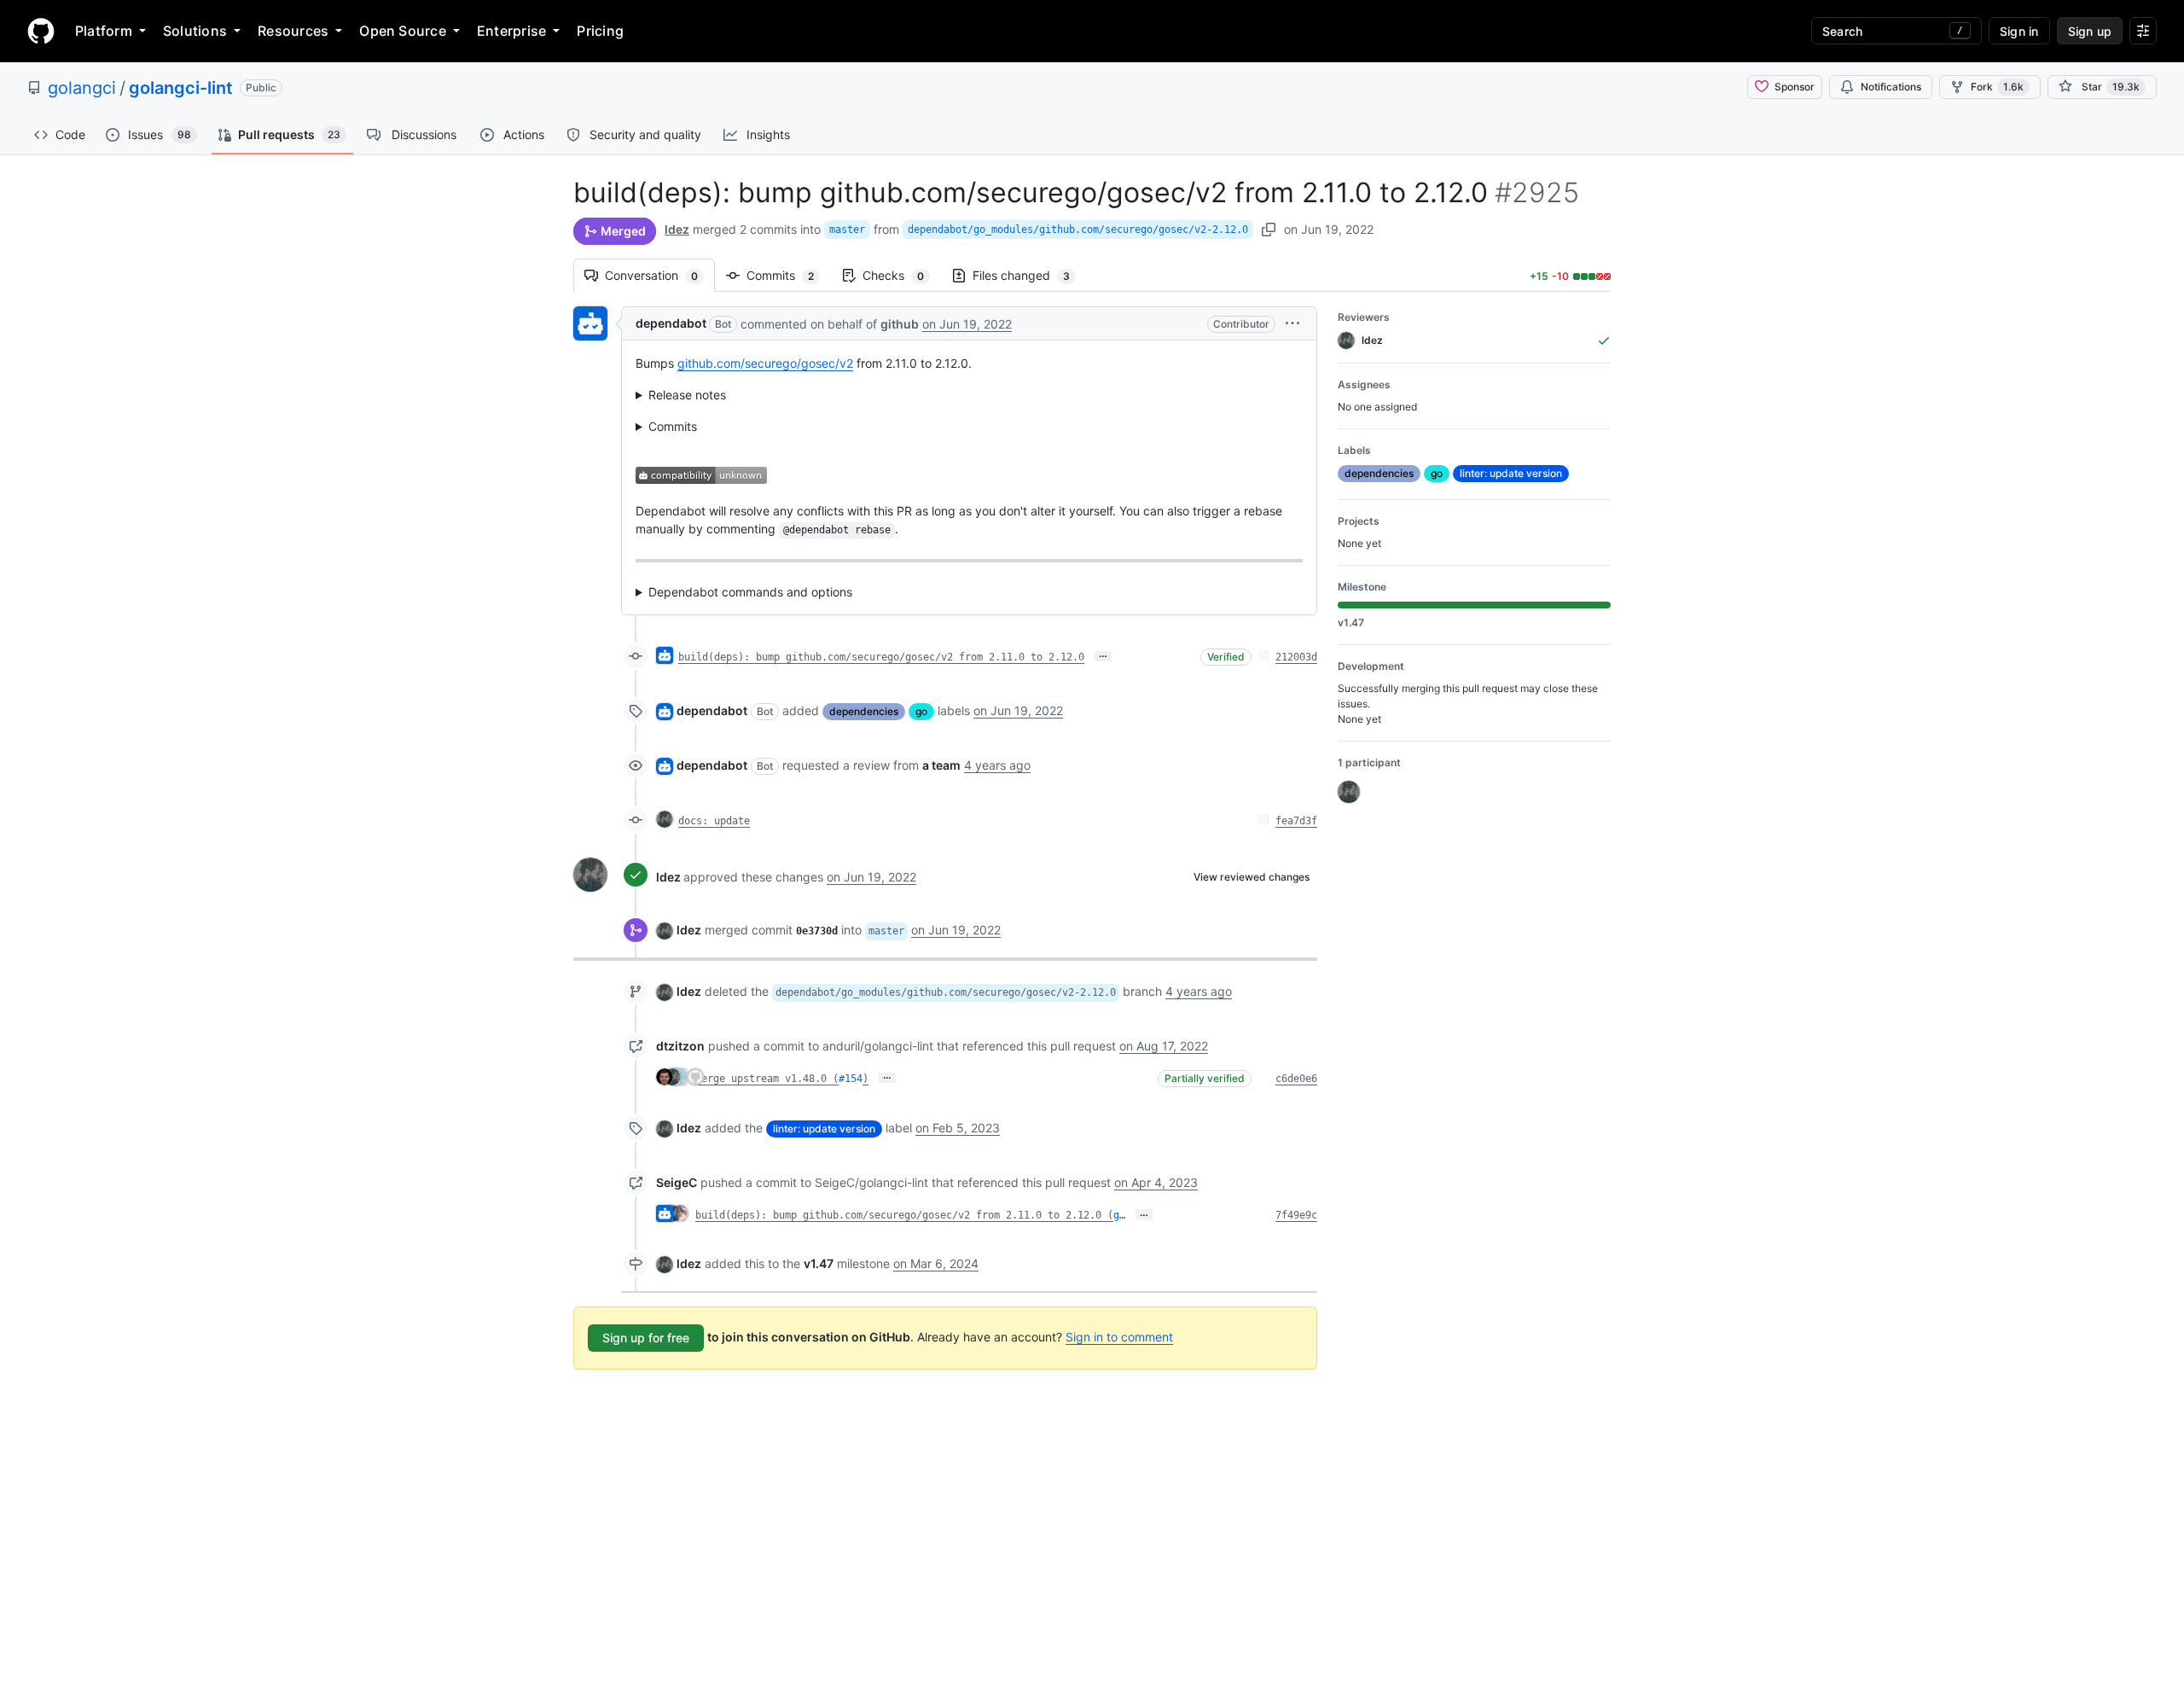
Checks (902, 275)
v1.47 (819, 1263)
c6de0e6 (1296, 1079)
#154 (851, 1079)
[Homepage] (41, 31)
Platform (104, 31)
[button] (1292, 323)
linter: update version (824, 1129)
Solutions (195, 31)
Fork (1997, 87)
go (921, 711)
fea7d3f (1296, 821)
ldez (677, 229)
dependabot (671, 323)
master (847, 230)
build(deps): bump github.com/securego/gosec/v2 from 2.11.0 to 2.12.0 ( (904, 1215)
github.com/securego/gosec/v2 (765, 363)
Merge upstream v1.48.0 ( (767, 1079)
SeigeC (677, 1182)
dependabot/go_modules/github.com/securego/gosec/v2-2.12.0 (1078, 230)
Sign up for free (646, 1338)
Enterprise (511, 31)
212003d (1296, 657)
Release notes (687, 395)
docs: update (714, 821)
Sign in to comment (1119, 1337)
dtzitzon (680, 1046)
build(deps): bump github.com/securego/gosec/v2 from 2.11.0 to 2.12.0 (881, 657)
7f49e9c (1296, 1215)
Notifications (1891, 87)
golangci (82, 88)
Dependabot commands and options (750, 592)
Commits (789, 275)
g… (1119, 1215)
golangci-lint (181, 88)
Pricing (600, 31)
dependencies (864, 711)
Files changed (1030, 275)
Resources (293, 31)
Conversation (660, 275)
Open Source (403, 31)
